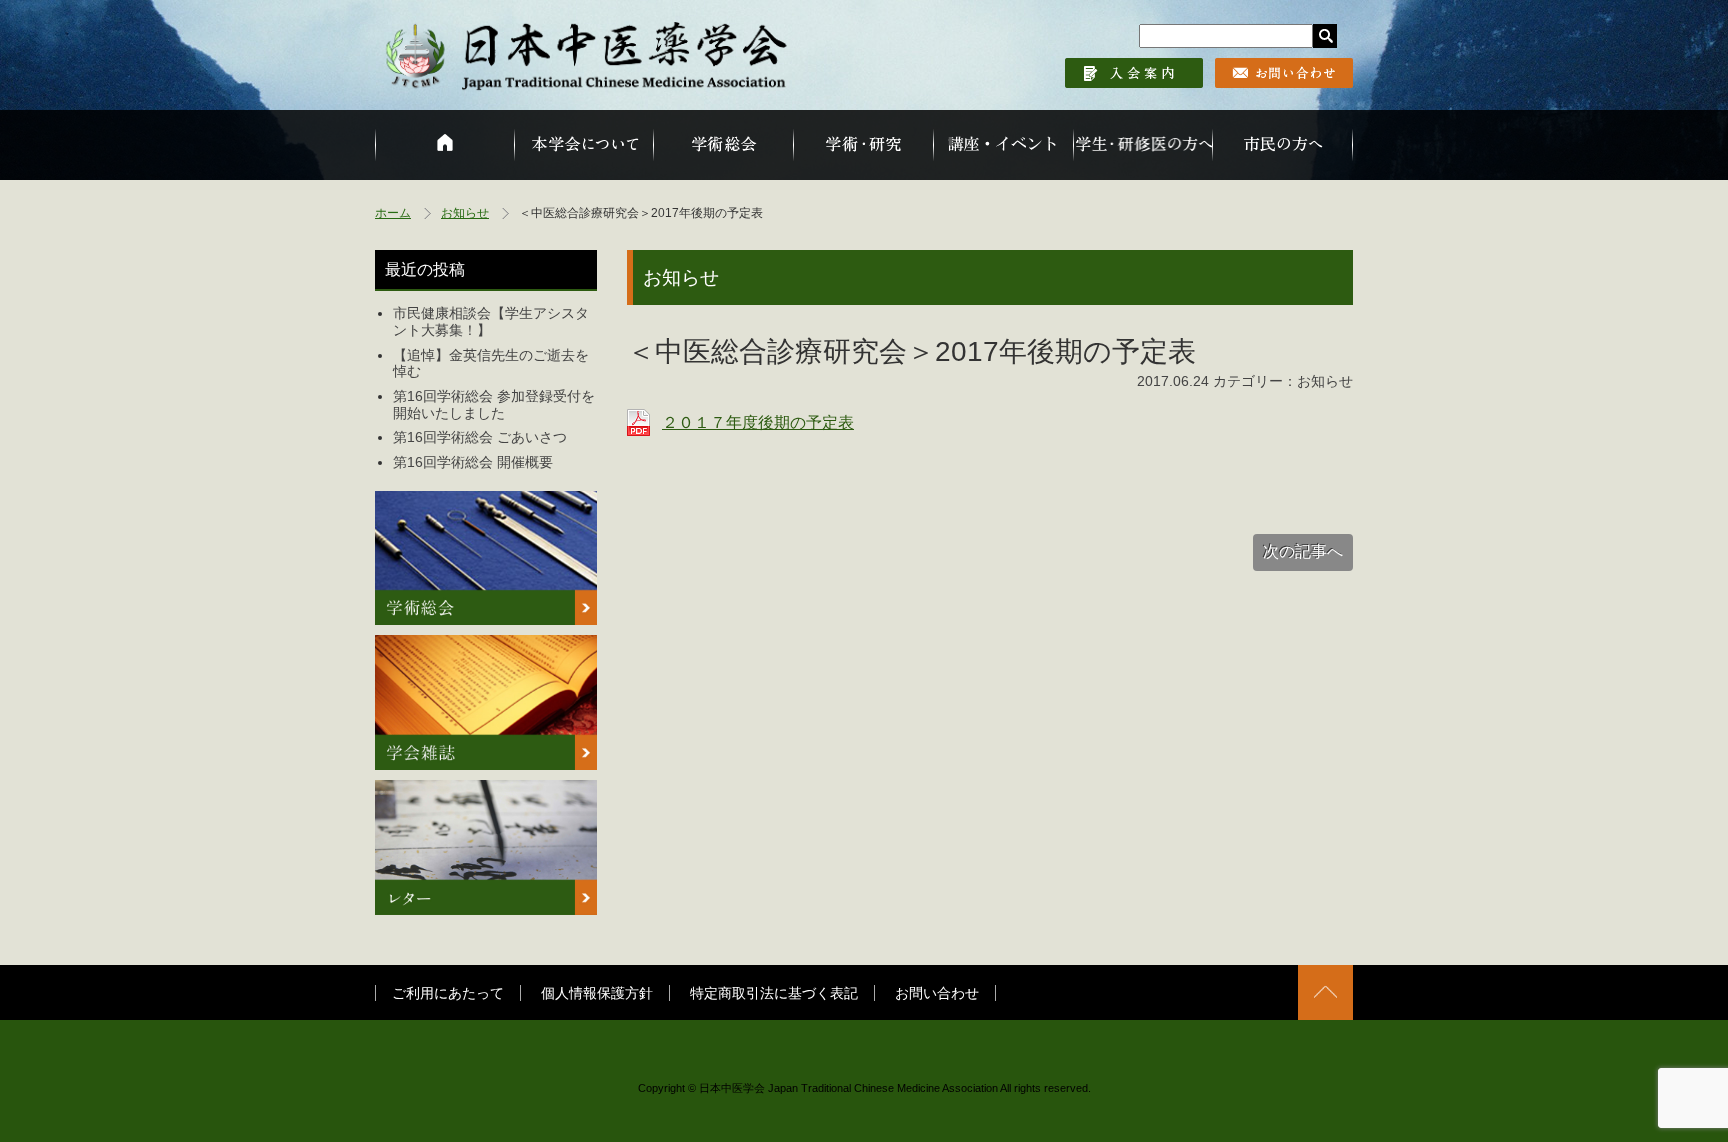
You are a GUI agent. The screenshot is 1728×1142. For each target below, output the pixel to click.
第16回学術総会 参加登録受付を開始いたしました (494, 404)
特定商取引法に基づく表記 (774, 993)
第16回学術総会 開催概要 (473, 462)
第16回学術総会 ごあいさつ (480, 437)
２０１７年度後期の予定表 (758, 422)
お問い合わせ (937, 993)
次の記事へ (1303, 551)
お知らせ (465, 213)
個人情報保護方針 (597, 993)
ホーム (393, 213)
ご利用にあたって (448, 993)
